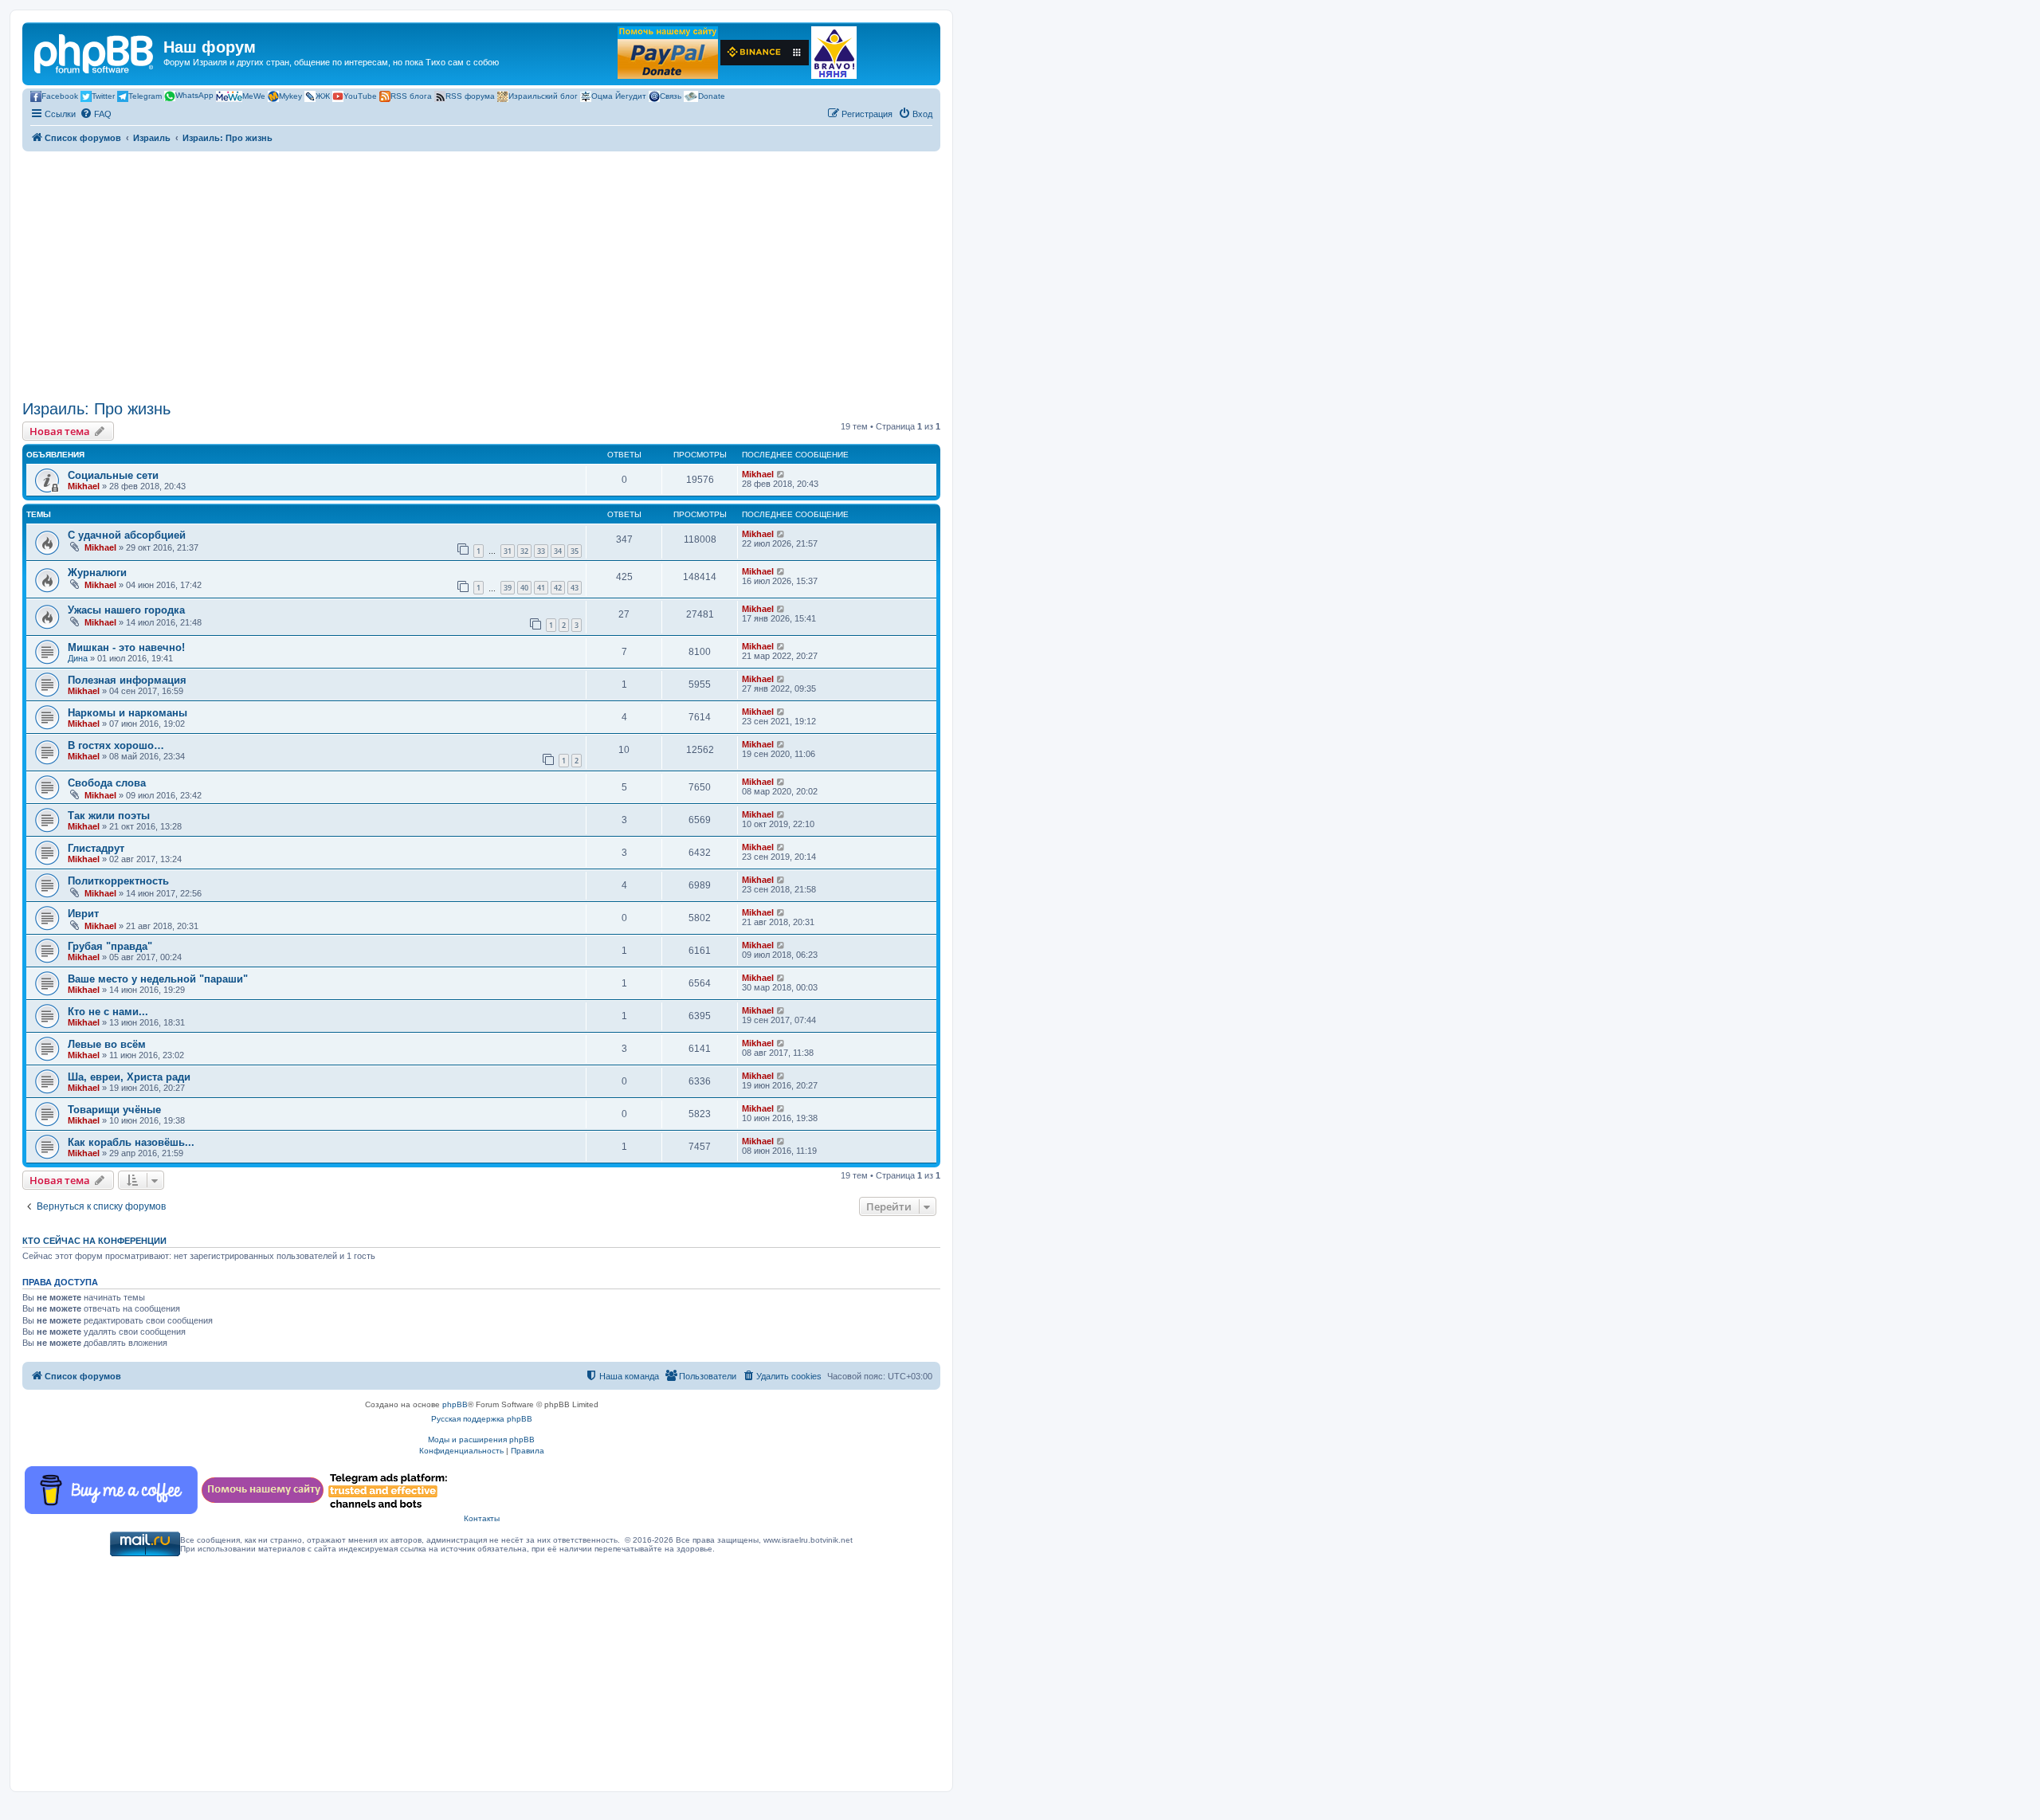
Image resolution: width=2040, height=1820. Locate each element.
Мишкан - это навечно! (126, 647)
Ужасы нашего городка (126, 610)
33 (541, 551)
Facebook (60, 95)
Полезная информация (127, 680)
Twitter (103, 95)
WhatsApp (194, 95)
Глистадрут (96, 848)
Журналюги (97, 573)
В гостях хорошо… (116, 745)
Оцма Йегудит (619, 95)
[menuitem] (96, 114)
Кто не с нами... (108, 1012)
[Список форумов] (95, 52)
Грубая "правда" (110, 946)
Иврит (83, 914)
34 (558, 551)
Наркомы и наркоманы (127, 713)
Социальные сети (113, 475)
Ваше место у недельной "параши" (158, 979)
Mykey (290, 95)
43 (575, 588)
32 (524, 551)
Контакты (482, 1518)
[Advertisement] (481, 276)
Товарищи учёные (114, 1110)
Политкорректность (118, 881)
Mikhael (84, 486)
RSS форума (470, 95)
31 (508, 551)
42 (558, 588)
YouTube (360, 95)
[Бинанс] (765, 53)
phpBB (455, 1404)
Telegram (145, 95)
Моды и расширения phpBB (481, 1440)
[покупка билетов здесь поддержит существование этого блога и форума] (834, 53)
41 (541, 588)
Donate (712, 95)
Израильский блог (543, 95)
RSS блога (411, 95)
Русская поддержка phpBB (482, 1419)
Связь (671, 95)
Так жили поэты (109, 816)
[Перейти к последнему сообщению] (781, 474)
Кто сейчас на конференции (94, 1241)
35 (575, 551)
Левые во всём (107, 1044)
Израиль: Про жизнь (96, 409)
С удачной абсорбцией (127, 535)
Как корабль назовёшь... (131, 1142)
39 (508, 588)
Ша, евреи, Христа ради (129, 1077)
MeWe (254, 95)
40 (524, 588)
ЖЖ (323, 95)
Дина (78, 658)
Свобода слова (107, 783)
